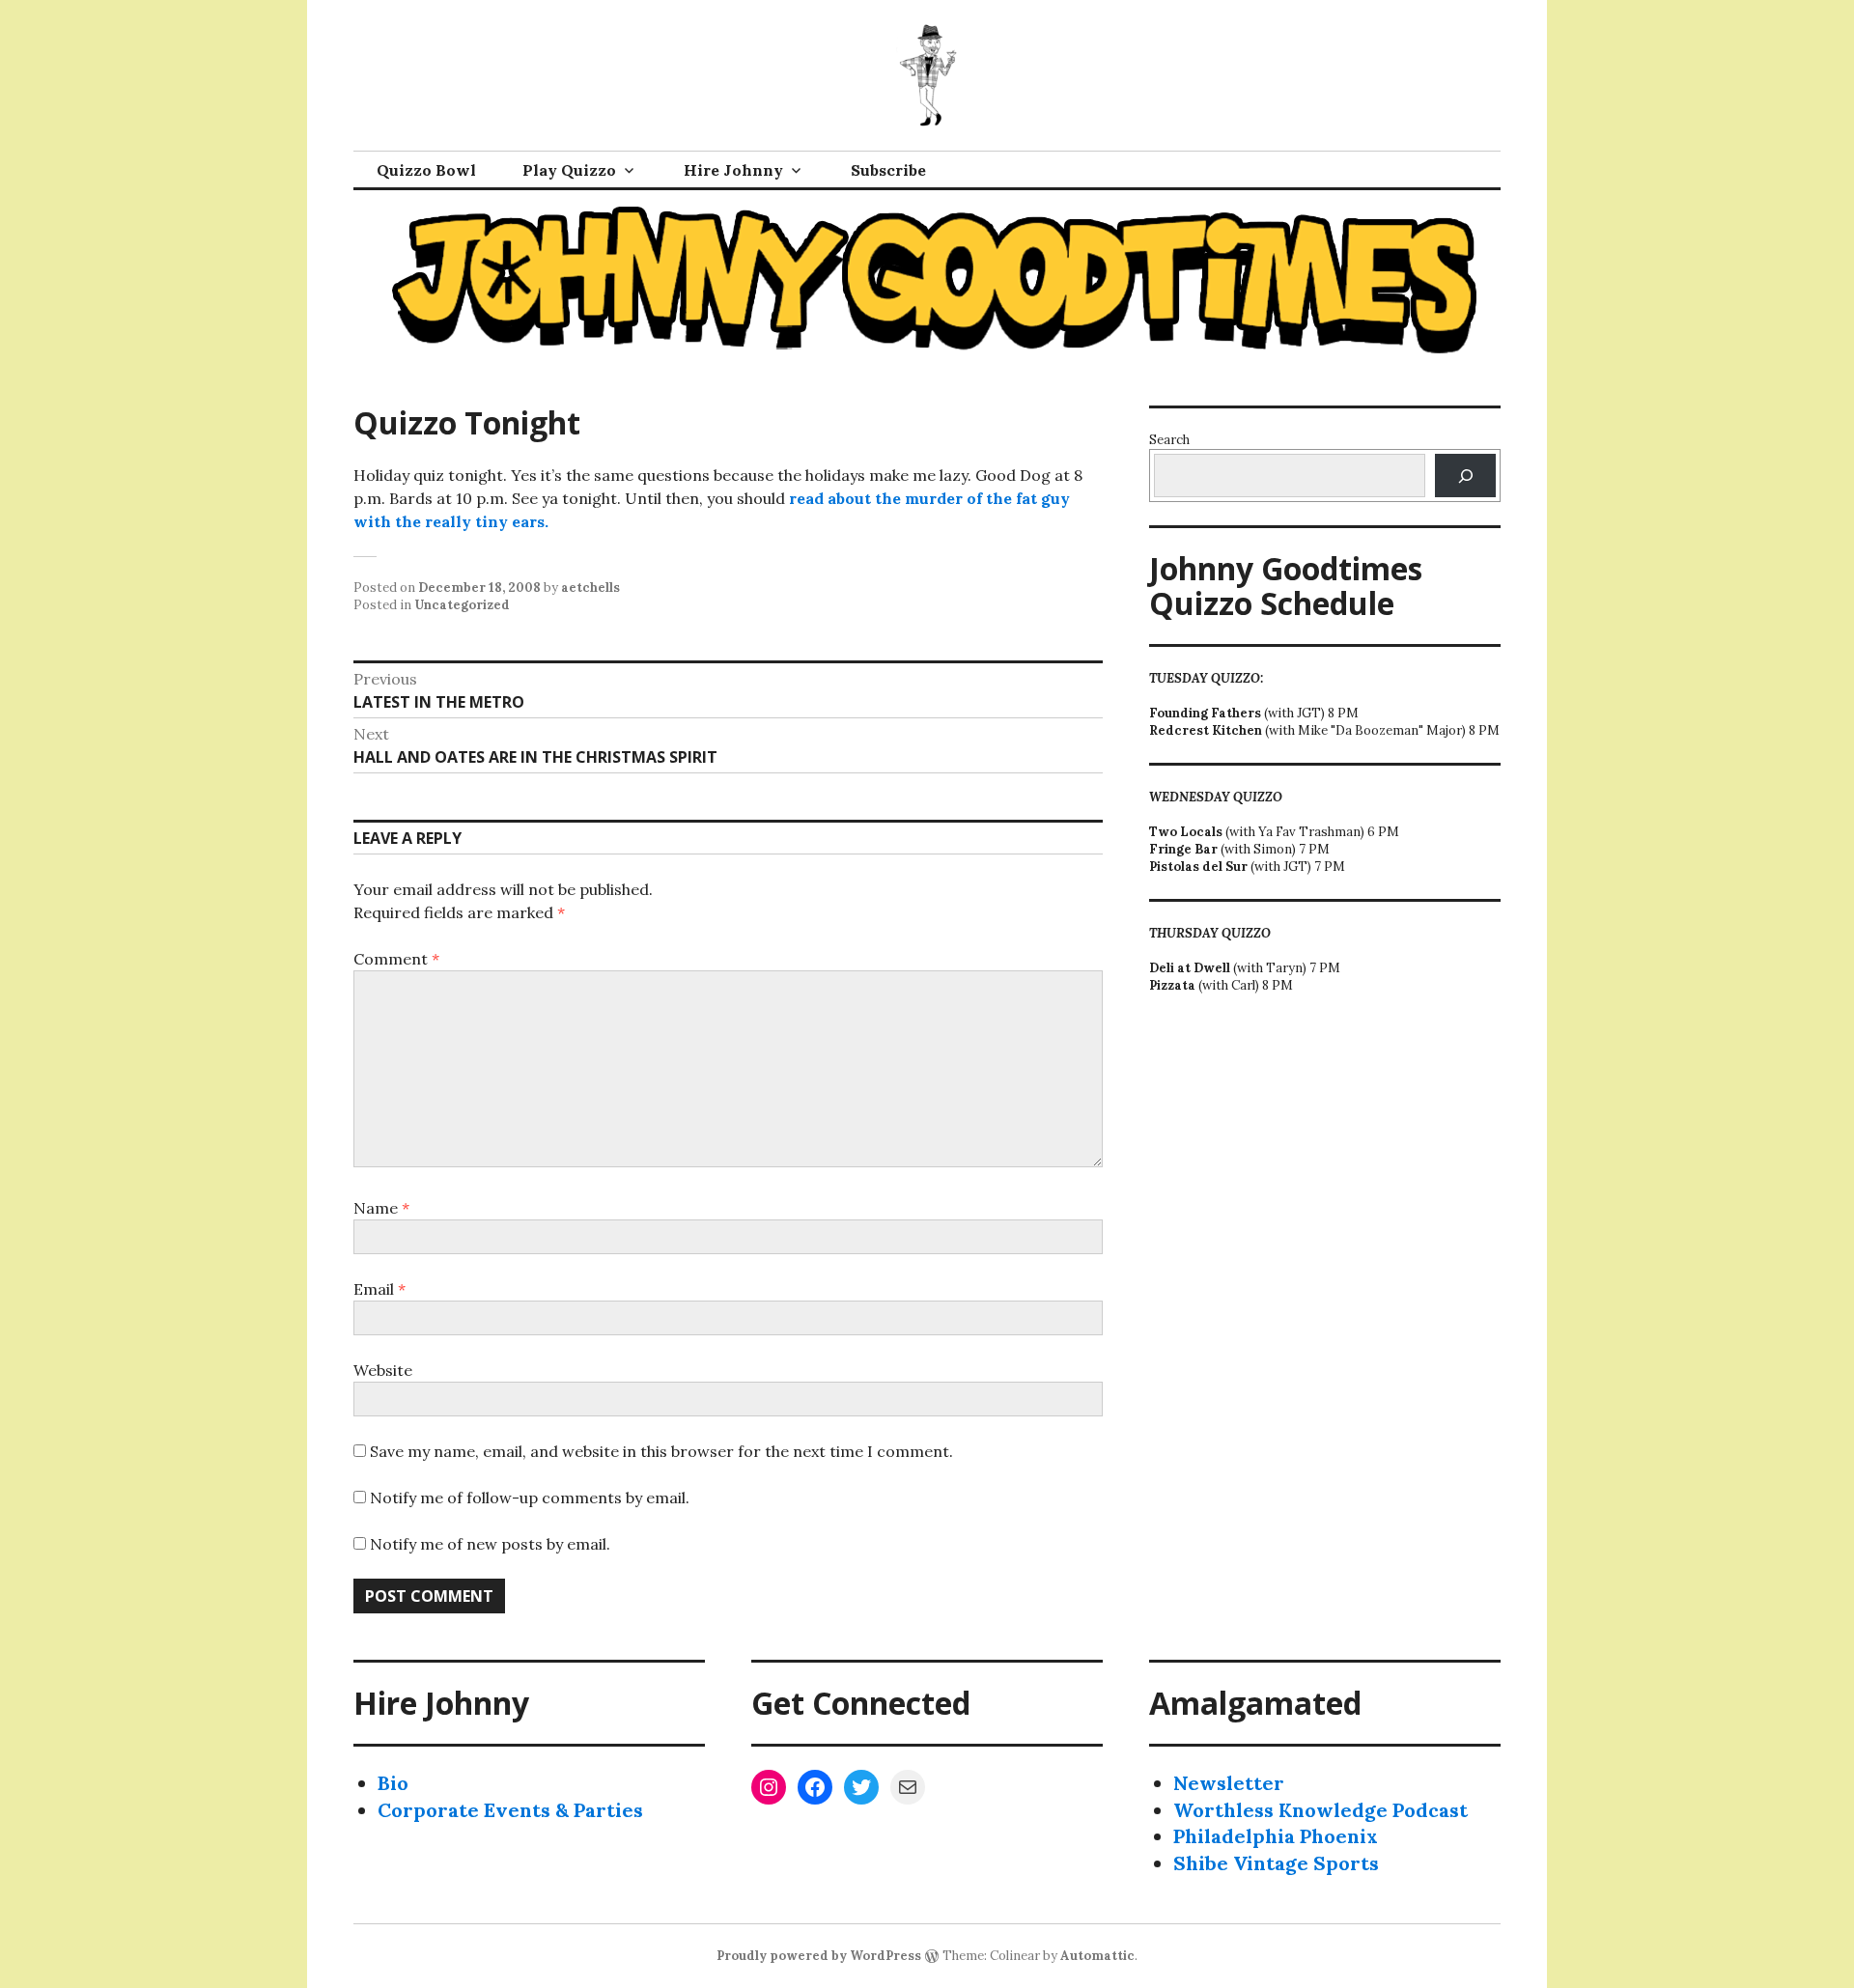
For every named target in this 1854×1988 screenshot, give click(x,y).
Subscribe (888, 170)
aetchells (590, 588)
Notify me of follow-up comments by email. (530, 1498)
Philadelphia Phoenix (1276, 1836)
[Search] (1465, 476)
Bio (393, 1783)
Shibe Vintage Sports (1276, 1863)
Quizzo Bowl (426, 170)
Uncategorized (462, 605)
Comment (396, 959)
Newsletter (1229, 1783)
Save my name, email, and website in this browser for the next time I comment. (661, 1451)
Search (1169, 440)
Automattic (1097, 1956)
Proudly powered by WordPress (819, 1956)
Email (379, 1289)
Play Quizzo (569, 170)
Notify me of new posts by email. (490, 1544)
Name (381, 1208)
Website (383, 1370)
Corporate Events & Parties (510, 1810)
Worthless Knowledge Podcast (1320, 1810)
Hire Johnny (733, 170)
